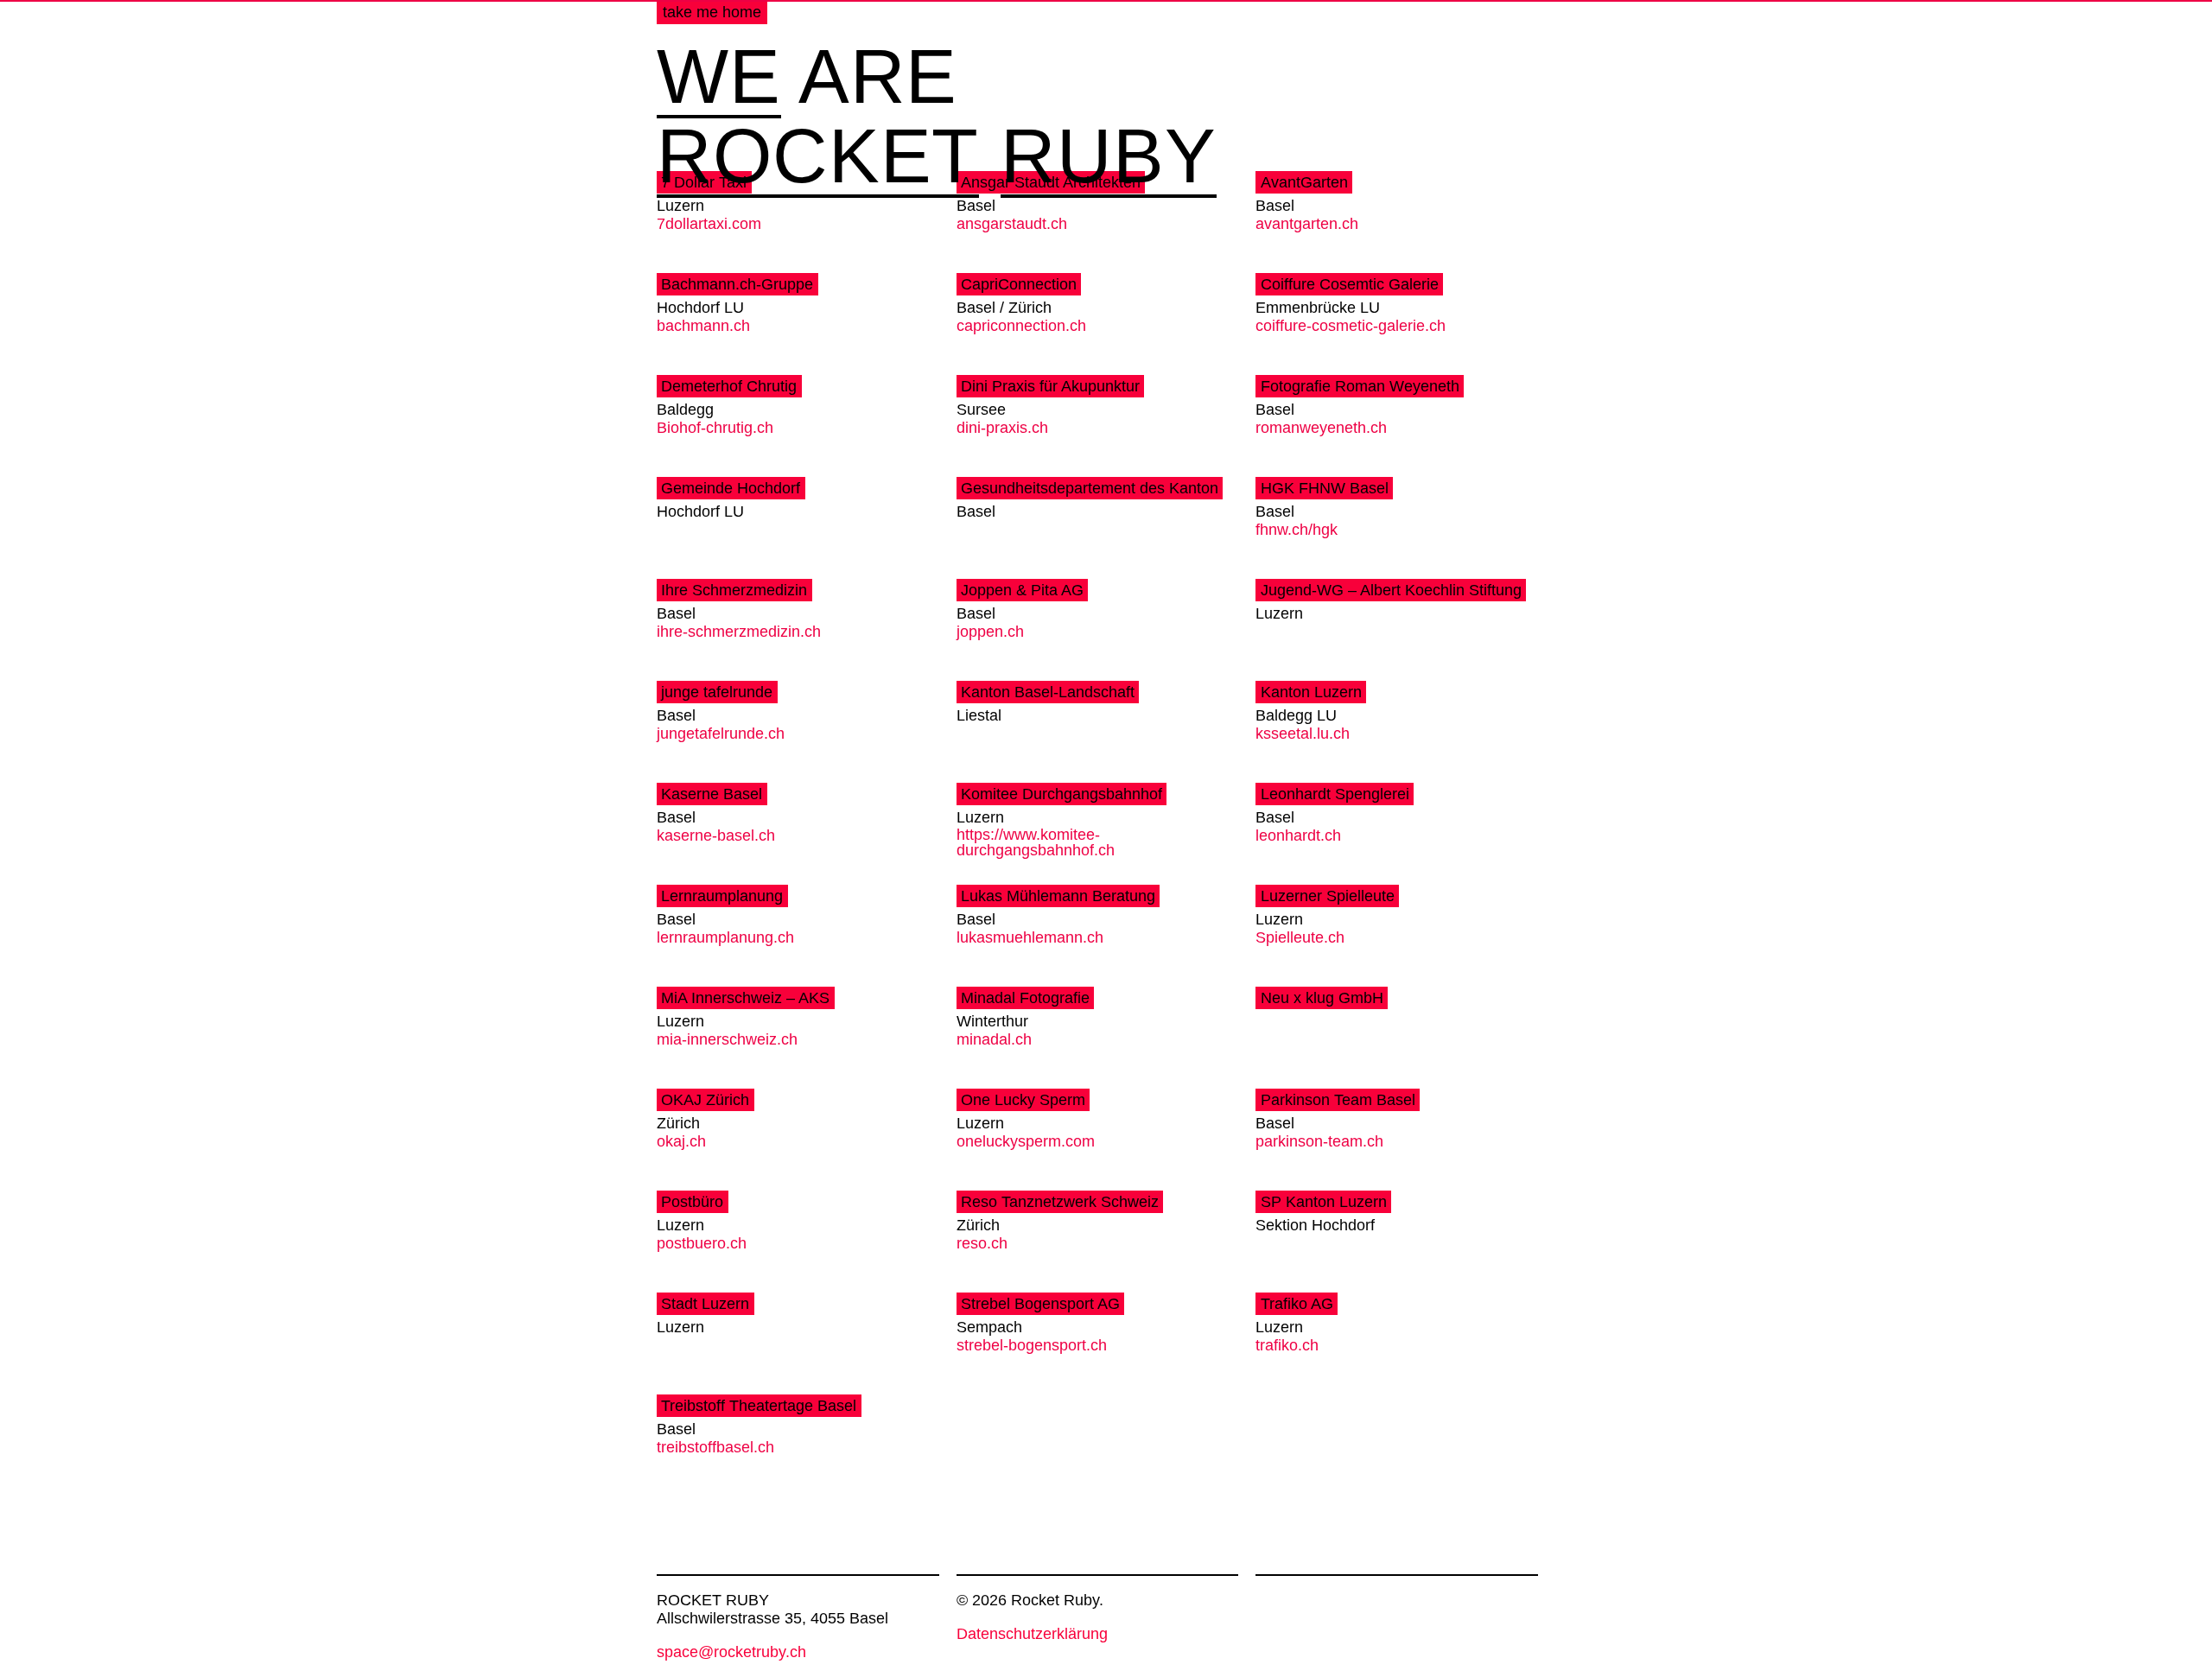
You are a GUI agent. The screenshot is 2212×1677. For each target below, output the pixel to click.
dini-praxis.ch (1002, 428)
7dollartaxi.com (709, 224)
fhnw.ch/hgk (1297, 530)
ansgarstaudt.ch (1012, 224)
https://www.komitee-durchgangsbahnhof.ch (1036, 843)
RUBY (1109, 158)
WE (719, 79)
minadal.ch (994, 1040)
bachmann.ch (703, 326)
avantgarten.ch (1307, 224)
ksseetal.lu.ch (1303, 734)
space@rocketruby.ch (731, 1652)
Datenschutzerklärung (1032, 1634)
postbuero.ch (702, 1244)
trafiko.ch (1287, 1346)
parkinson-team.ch (1319, 1142)
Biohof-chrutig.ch (715, 428)
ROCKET (818, 158)
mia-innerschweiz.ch (727, 1040)
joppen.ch (990, 632)
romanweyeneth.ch (1321, 428)
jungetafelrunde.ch (721, 734)
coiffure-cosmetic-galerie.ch (1351, 326)
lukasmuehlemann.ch (1030, 938)
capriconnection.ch (1021, 326)
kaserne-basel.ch (716, 836)
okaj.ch (681, 1142)
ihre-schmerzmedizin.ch (739, 632)
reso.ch (982, 1244)
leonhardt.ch (1298, 836)
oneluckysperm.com (1026, 1142)
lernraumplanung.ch (725, 938)
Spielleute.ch (1300, 938)
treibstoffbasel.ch (715, 1448)
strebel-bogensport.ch (1032, 1346)
